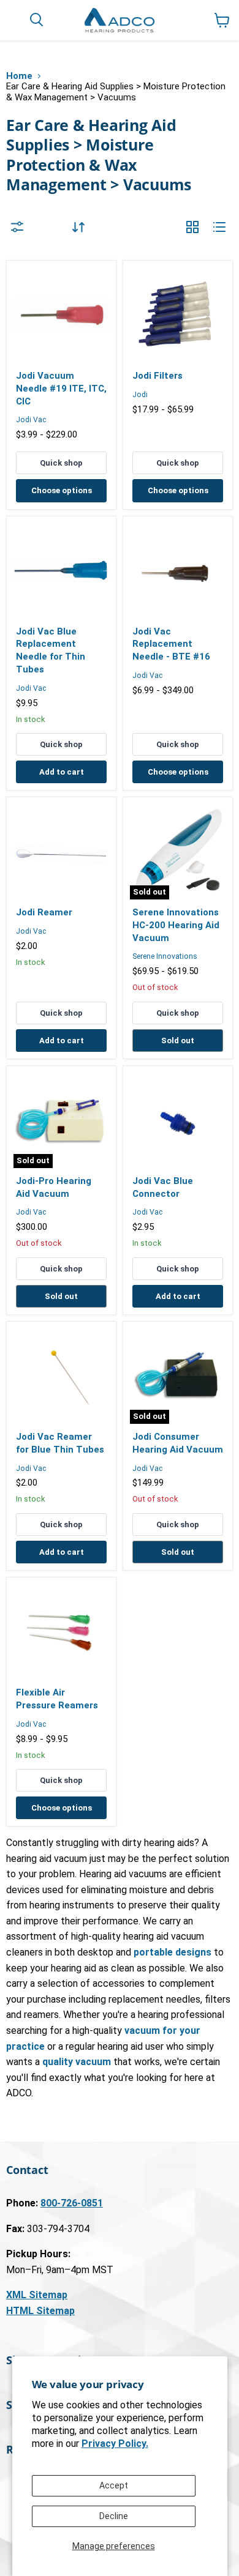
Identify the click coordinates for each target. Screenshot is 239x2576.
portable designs (173, 1952)
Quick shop (61, 463)
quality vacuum (77, 2062)
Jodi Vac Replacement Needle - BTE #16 (171, 644)
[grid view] (192, 227)
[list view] (219, 227)
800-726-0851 (72, 2203)
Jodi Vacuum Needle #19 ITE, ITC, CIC (61, 388)
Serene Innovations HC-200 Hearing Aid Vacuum (176, 925)
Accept (114, 2485)
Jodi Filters (157, 376)
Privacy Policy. (115, 2444)
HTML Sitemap (40, 2311)
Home (19, 76)
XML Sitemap (37, 2295)
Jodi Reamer (44, 912)
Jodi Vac (31, 420)
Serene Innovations (165, 956)
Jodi (140, 395)
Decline (114, 2516)
